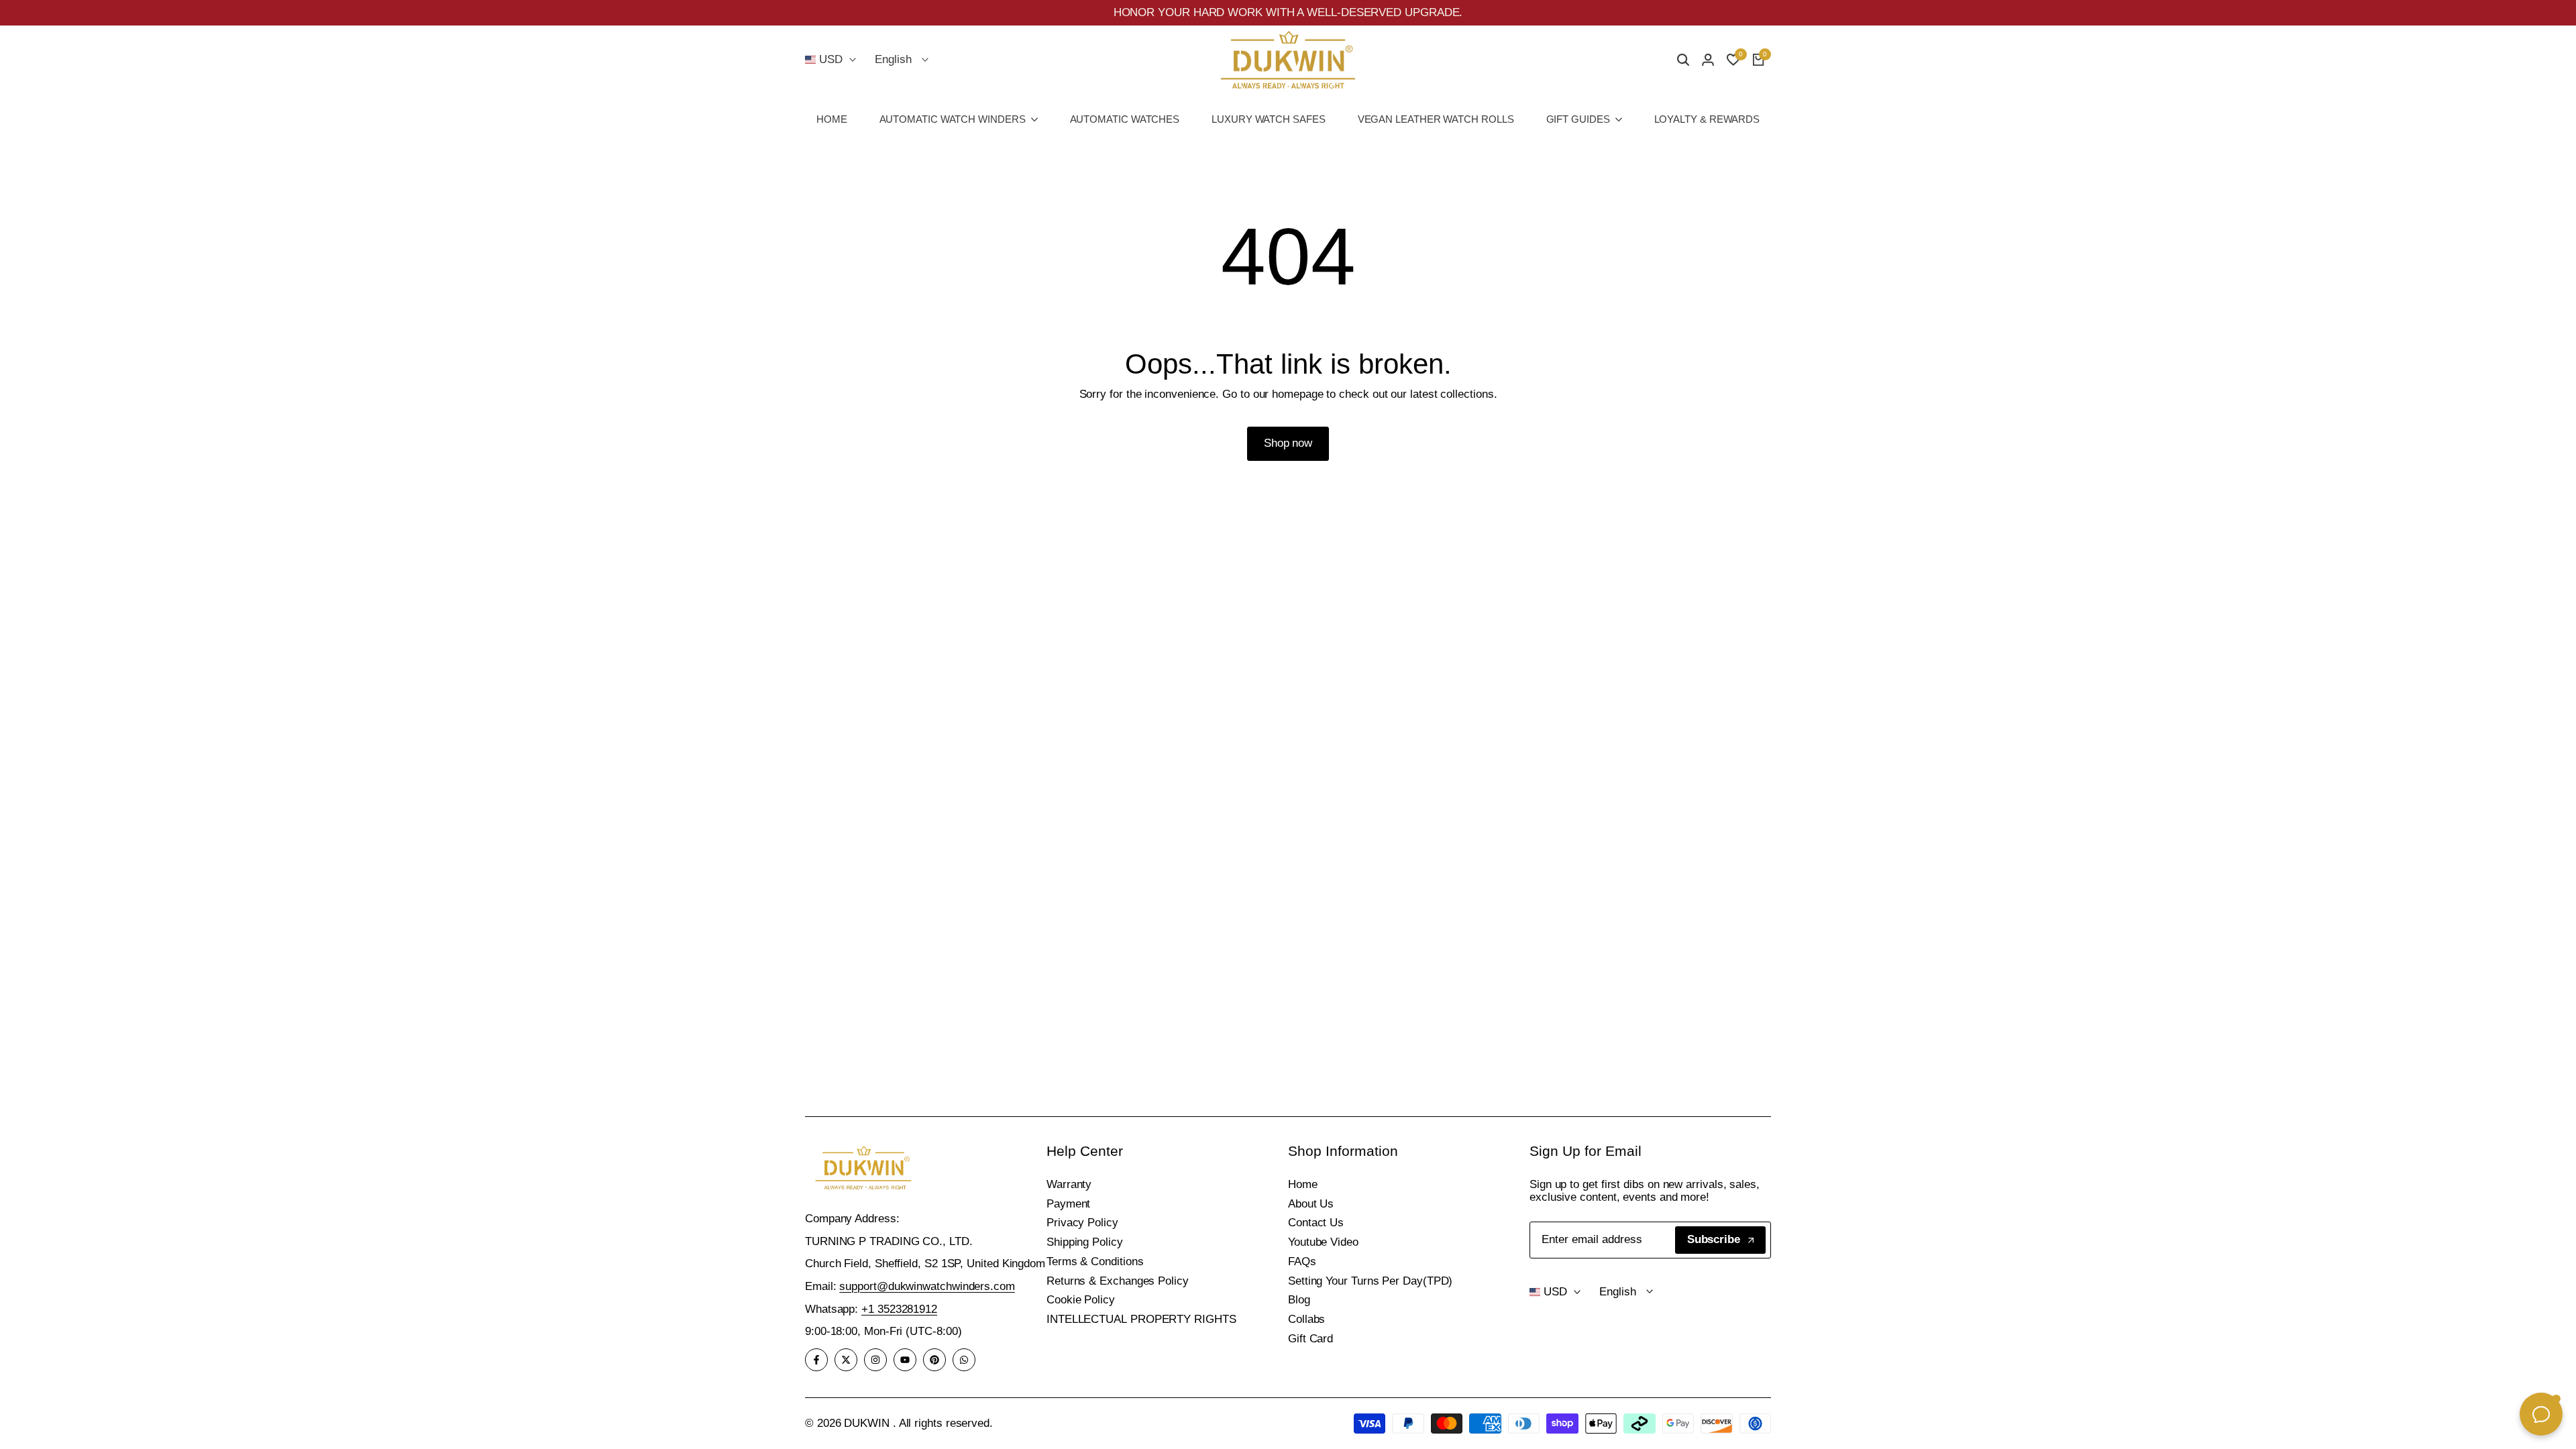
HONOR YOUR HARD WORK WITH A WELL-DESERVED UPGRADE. (1288, 12)
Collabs (1306, 1319)
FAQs (1302, 1262)
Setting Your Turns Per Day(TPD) (1370, 1281)
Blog (1299, 1300)
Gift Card (1310, 1339)
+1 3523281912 (899, 1309)
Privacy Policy (1082, 1223)
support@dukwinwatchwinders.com (927, 1286)
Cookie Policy (1081, 1300)
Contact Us (1316, 1223)
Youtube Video (1323, 1242)
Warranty (1069, 1184)
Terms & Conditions (1095, 1262)
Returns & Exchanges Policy (1118, 1281)
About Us (1311, 1204)
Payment (1068, 1204)
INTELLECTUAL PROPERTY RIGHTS (1141, 1319)
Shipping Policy (1085, 1242)
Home (1303, 1184)
